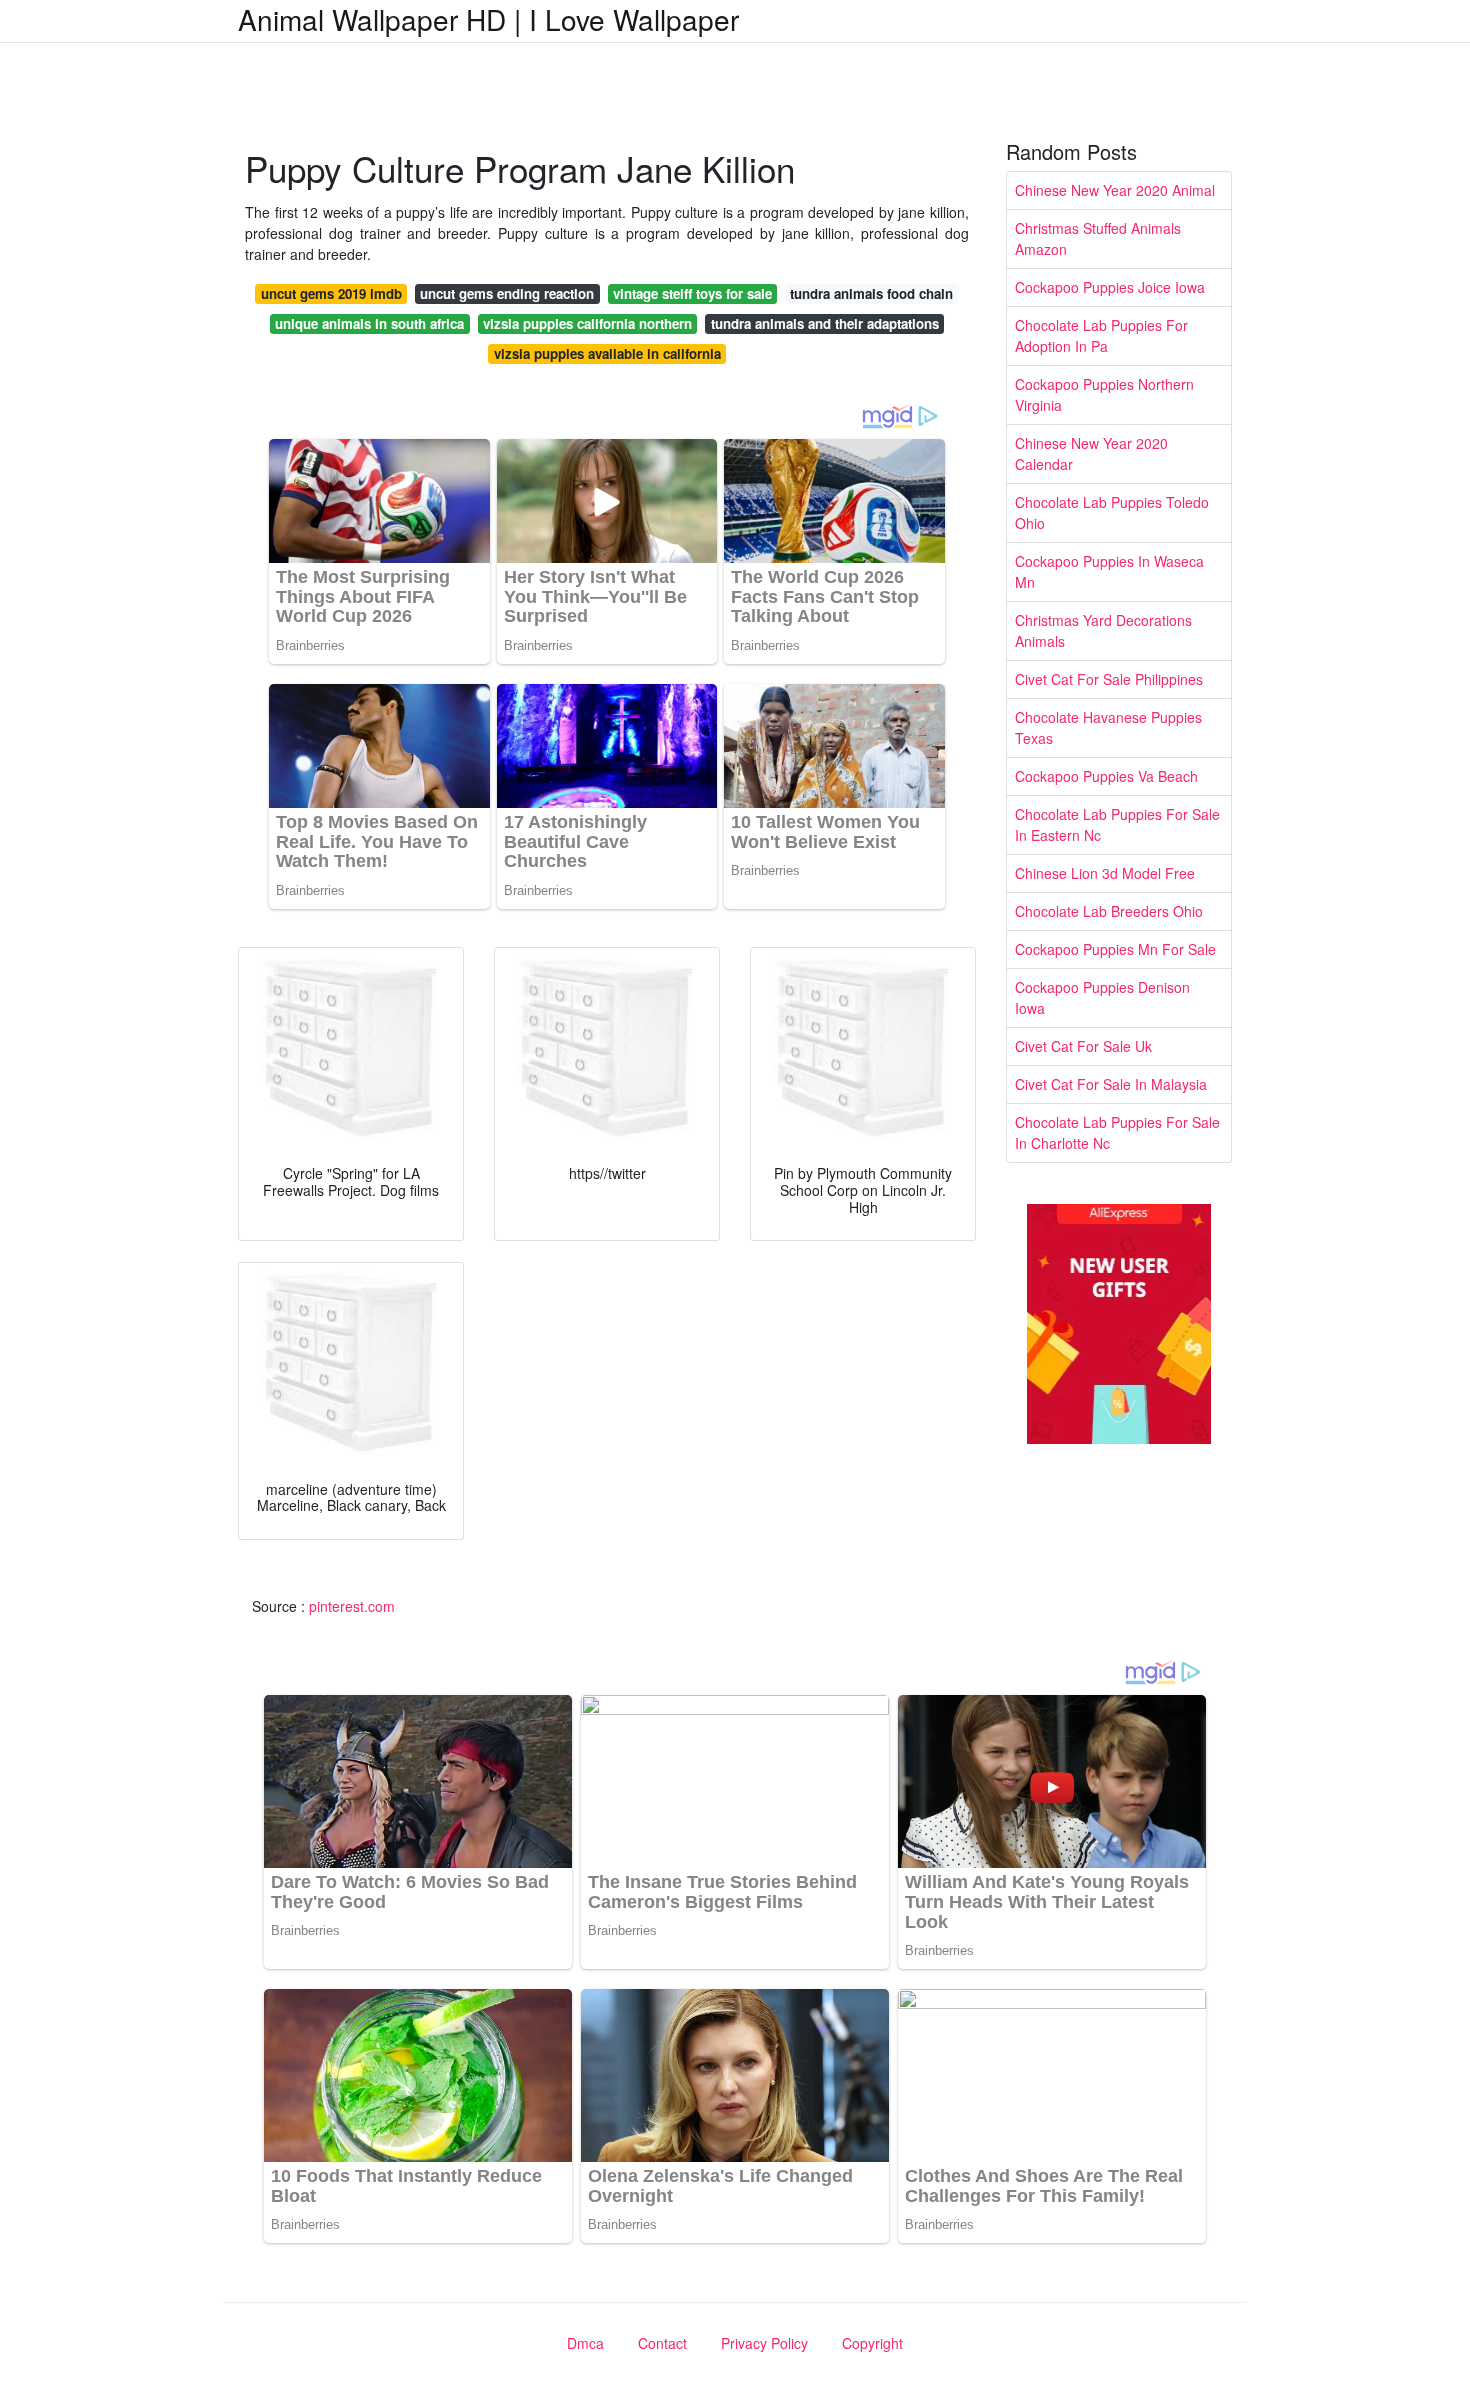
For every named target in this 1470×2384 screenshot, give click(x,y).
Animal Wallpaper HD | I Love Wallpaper (488, 19)
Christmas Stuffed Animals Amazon (1098, 238)
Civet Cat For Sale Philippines (1109, 679)
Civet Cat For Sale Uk (1083, 1046)
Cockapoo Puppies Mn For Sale (1115, 949)
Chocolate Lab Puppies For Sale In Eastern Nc (1117, 824)
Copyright (872, 2343)
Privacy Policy (764, 2343)
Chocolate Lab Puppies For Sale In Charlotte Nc (1117, 1132)
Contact (662, 2343)
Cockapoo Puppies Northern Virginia (1104, 394)
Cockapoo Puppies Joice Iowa (1110, 287)
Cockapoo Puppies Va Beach (1106, 776)
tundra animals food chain (871, 293)
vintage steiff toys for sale (692, 293)
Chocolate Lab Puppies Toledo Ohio (1112, 512)
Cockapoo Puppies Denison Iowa (1102, 997)
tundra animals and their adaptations (825, 323)
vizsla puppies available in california (607, 353)
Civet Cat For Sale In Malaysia (1111, 1084)
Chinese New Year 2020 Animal (1115, 190)
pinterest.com (352, 1606)
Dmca (585, 2343)
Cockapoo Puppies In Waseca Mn (1109, 571)
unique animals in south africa (369, 323)
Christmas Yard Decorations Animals (1103, 630)
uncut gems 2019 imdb (331, 293)
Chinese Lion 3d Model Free (1105, 873)
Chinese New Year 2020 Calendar (1091, 453)
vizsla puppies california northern (587, 323)
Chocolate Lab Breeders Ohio (1109, 911)
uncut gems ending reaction (507, 293)
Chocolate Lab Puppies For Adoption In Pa (1101, 335)
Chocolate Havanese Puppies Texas (1108, 727)
